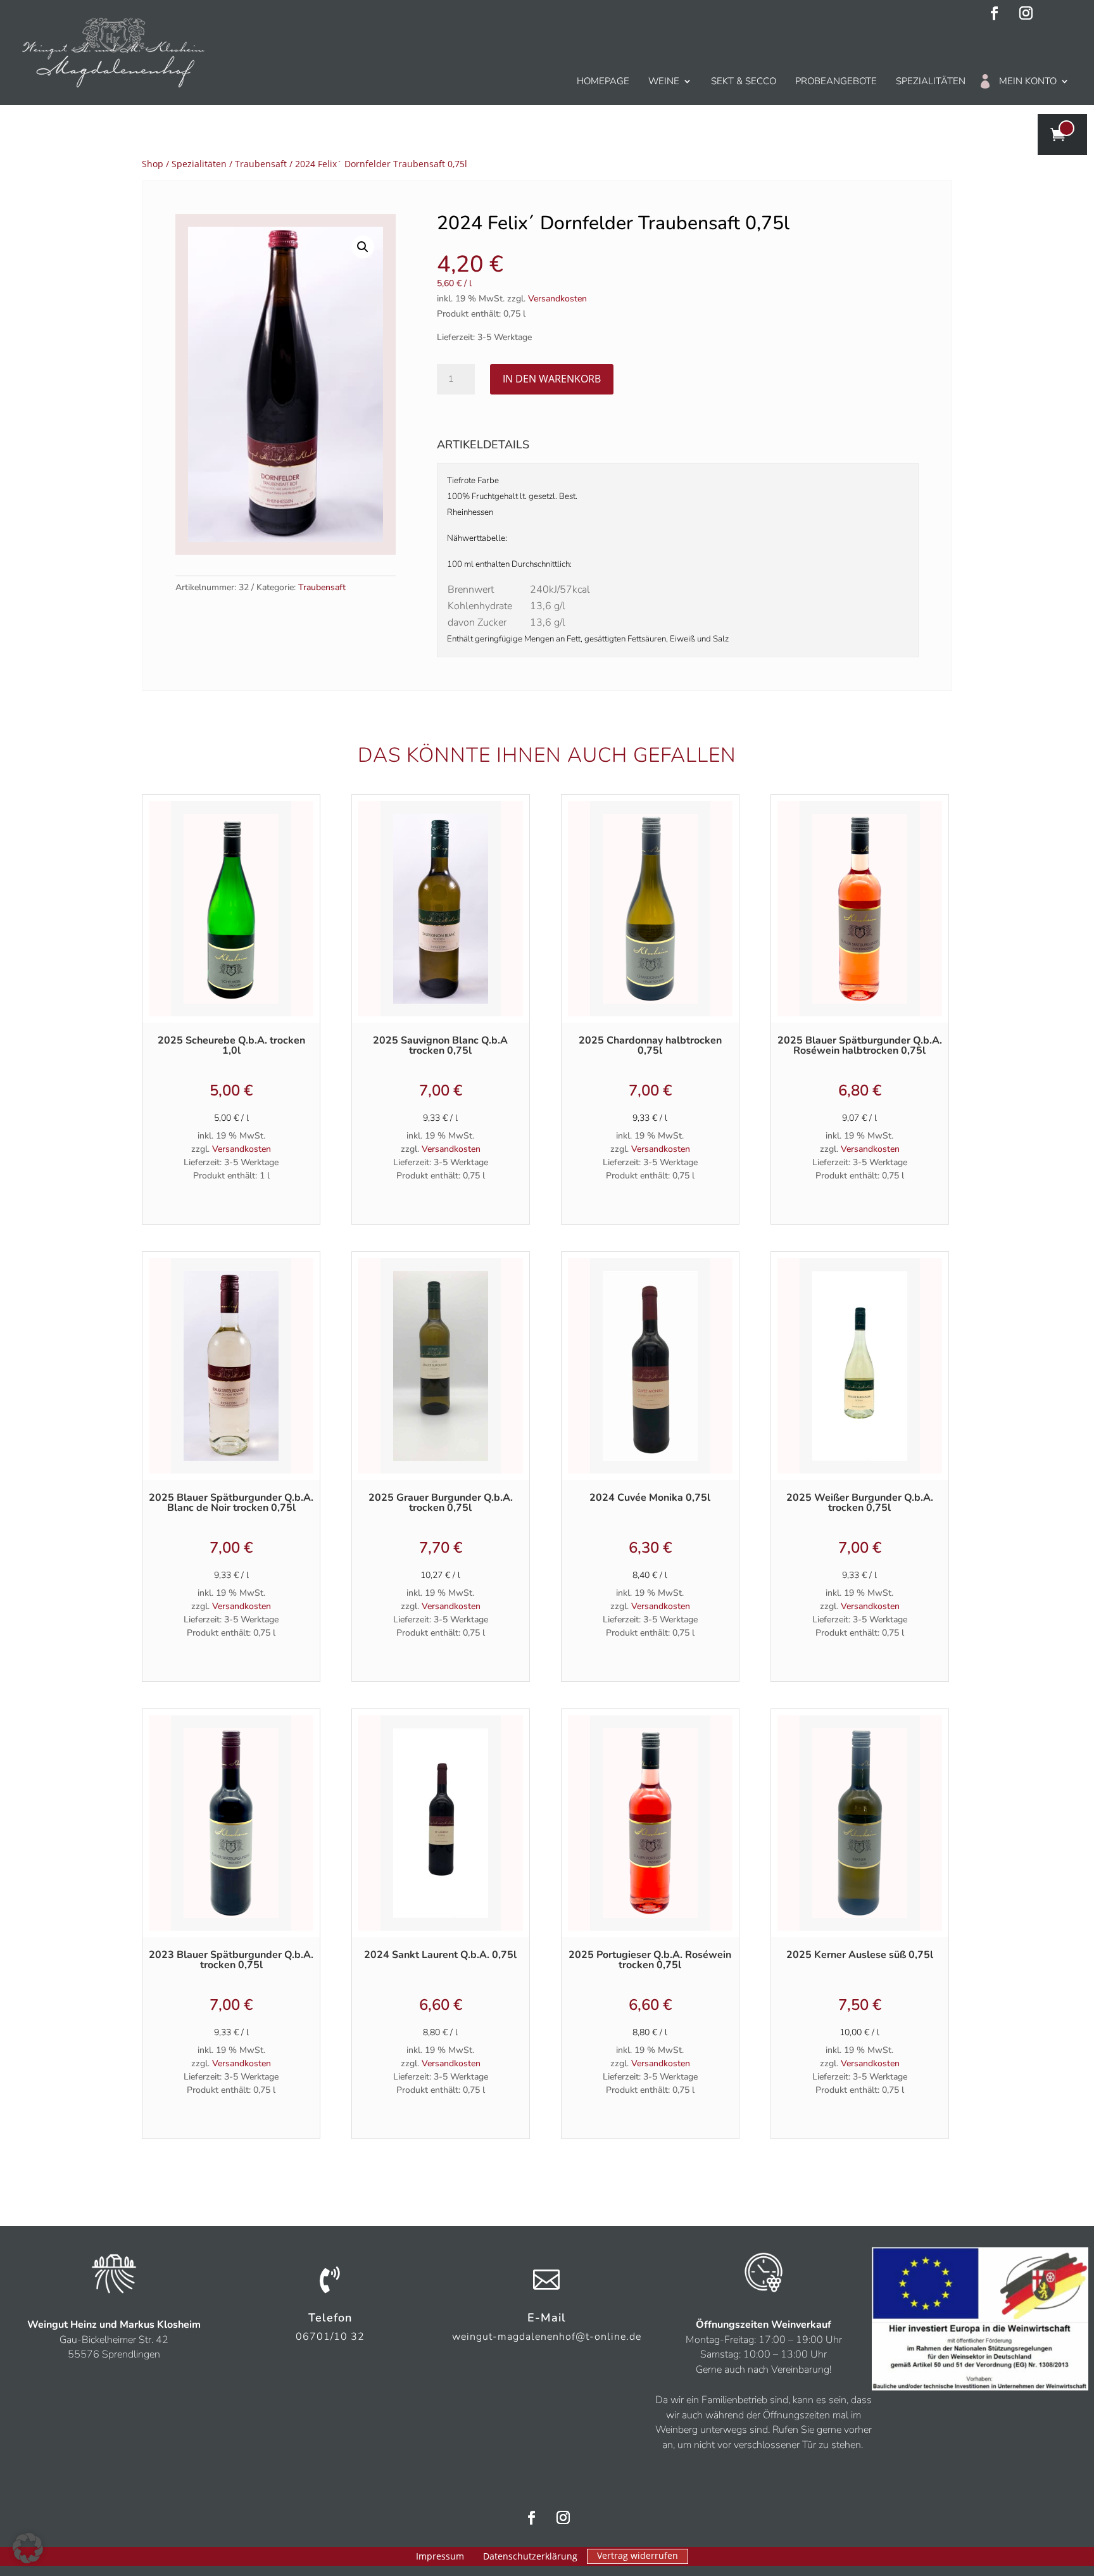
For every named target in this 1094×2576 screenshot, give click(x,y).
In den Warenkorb (552, 379)
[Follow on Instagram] (1026, 13)
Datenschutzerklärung (530, 2557)
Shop (153, 164)
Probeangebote (836, 81)
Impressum (440, 2557)
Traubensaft (261, 164)
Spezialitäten (931, 81)
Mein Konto (1028, 81)
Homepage (603, 81)
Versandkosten (557, 299)
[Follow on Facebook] (995, 13)
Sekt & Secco (744, 81)
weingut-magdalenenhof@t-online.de (547, 2337)
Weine (664, 81)
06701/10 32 (330, 2337)
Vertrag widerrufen (638, 2555)
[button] (363, 247)
